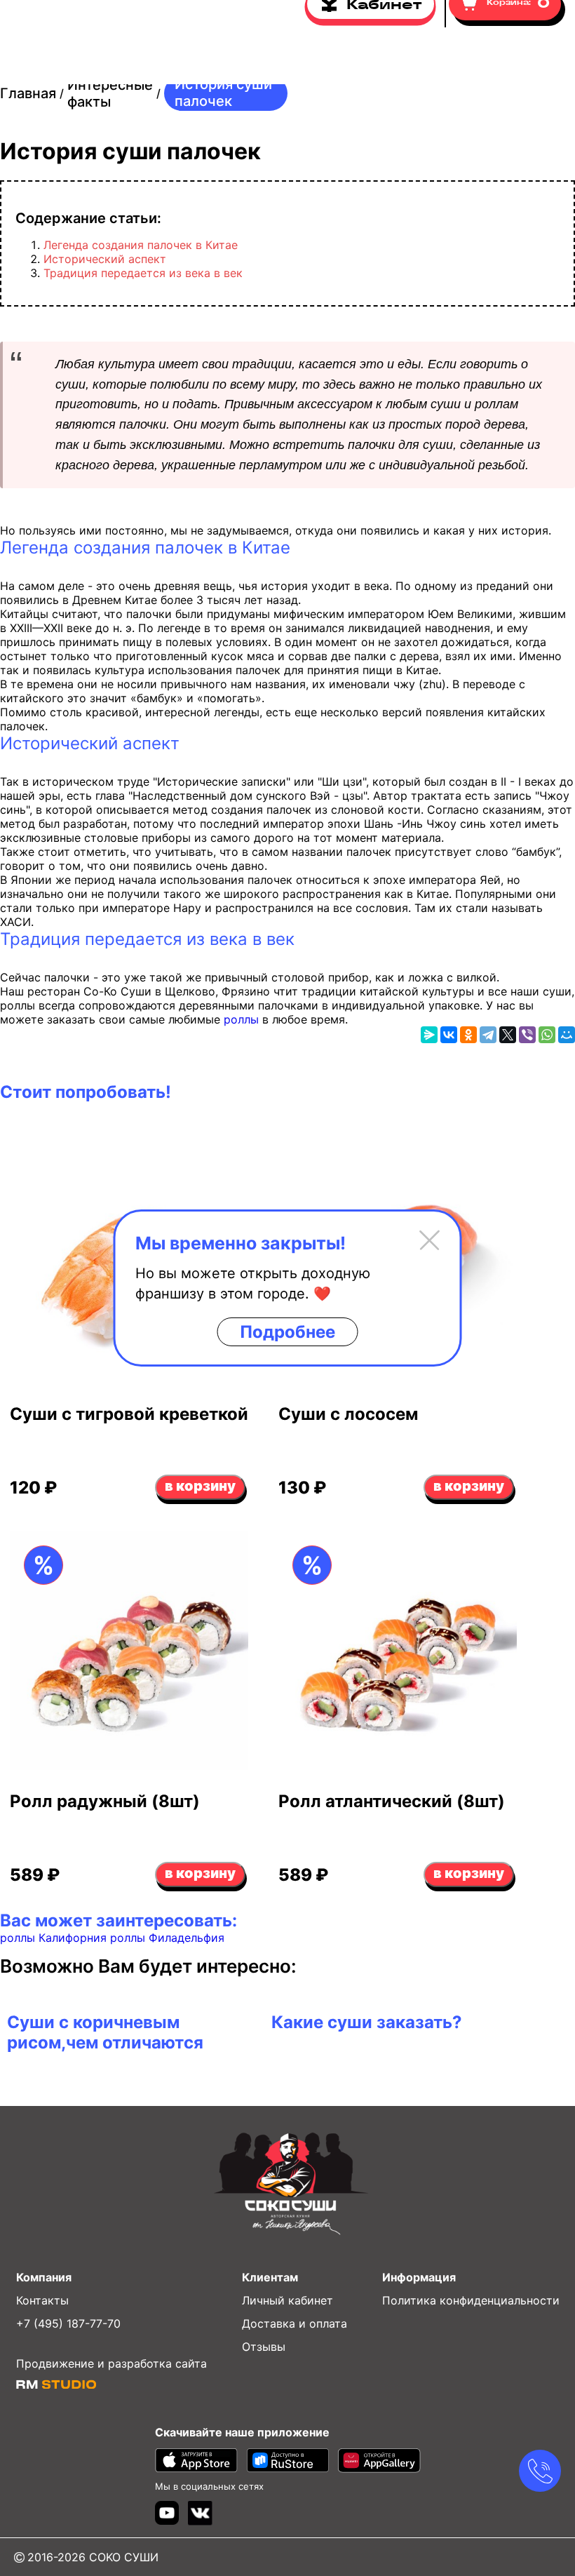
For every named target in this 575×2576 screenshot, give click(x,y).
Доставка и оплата (295, 2323)
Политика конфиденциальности (471, 2300)
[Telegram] (488, 1035)
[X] (508, 1035)
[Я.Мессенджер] (429, 1035)
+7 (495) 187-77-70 (68, 2323)
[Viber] (527, 1035)
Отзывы (264, 2347)
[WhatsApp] (547, 1035)
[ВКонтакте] (449, 1035)
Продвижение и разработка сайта (111, 2363)
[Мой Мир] (567, 1035)
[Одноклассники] (468, 1035)
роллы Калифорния (53, 1938)
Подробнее (287, 1332)
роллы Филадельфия (165, 1938)
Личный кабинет (287, 2300)
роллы (241, 1019)
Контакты (42, 2300)
